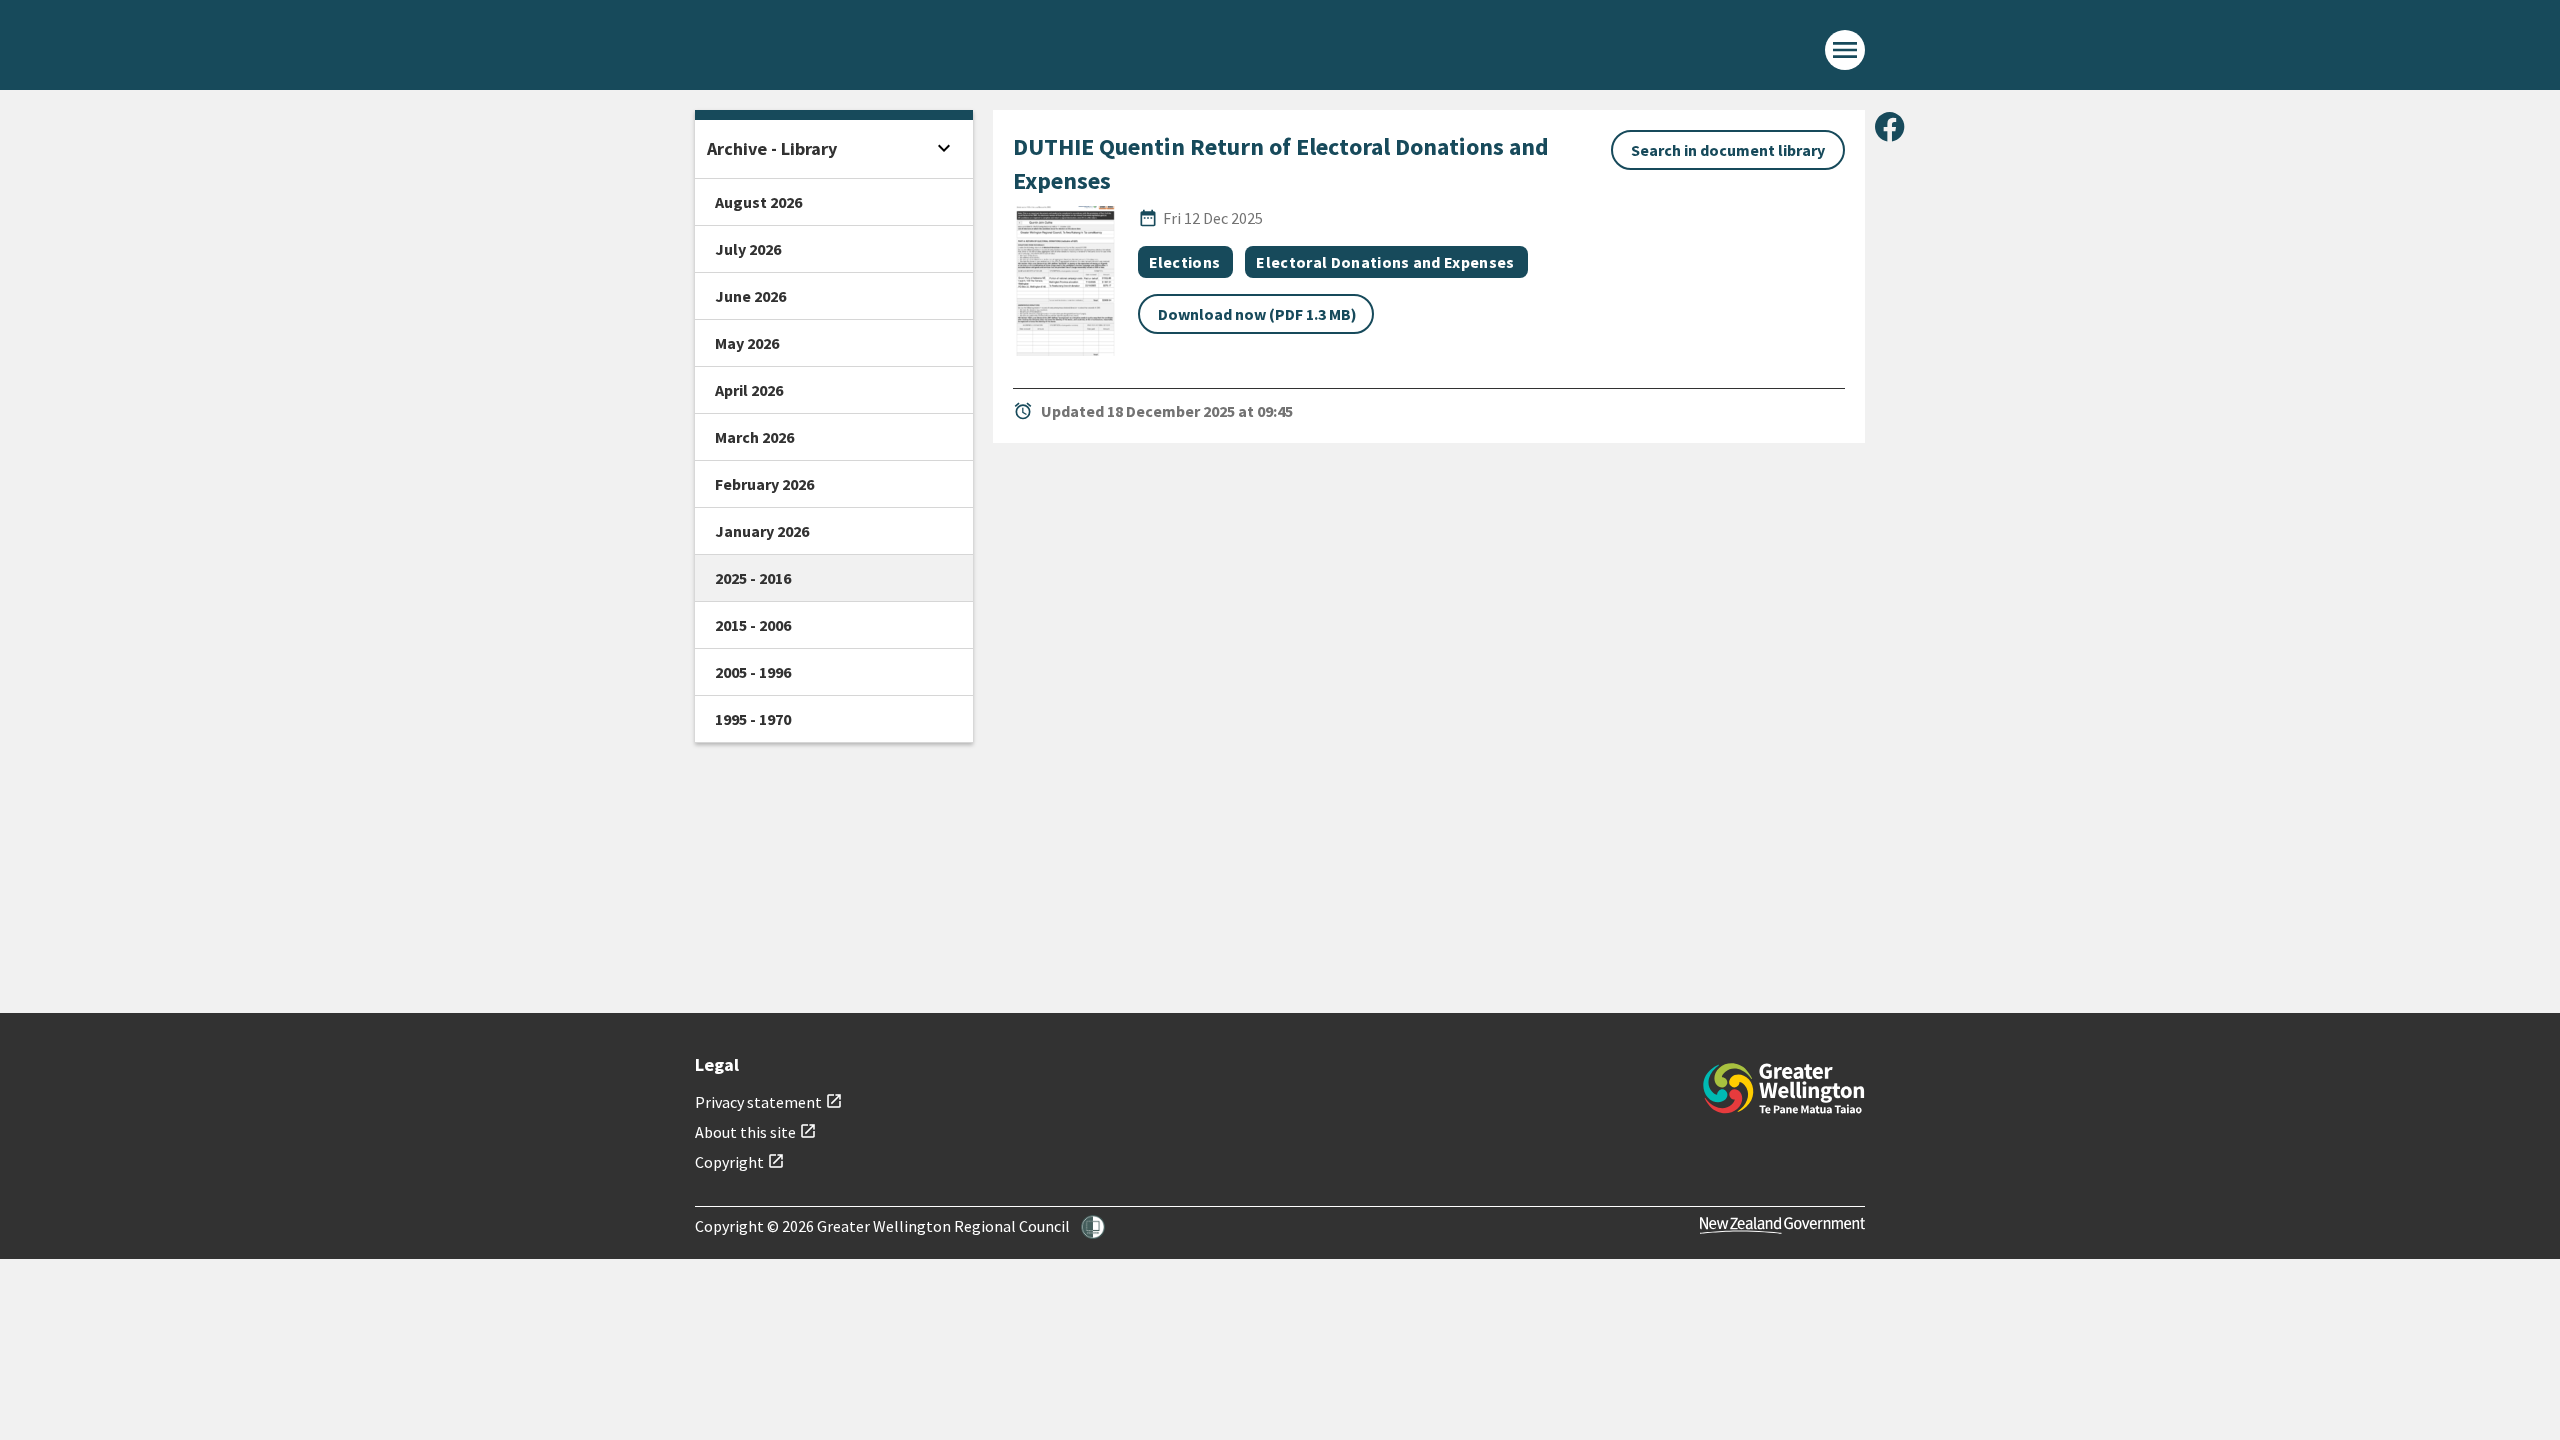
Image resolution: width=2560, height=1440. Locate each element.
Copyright (740, 1162)
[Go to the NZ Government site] (1782, 1225)
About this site (756, 1132)
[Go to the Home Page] (1784, 1088)
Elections (1185, 262)
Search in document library (1728, 150)
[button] (1093, 1227)
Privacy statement (769, 1102)
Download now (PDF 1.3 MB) (1257, 314)
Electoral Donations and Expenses (1385, 262)
